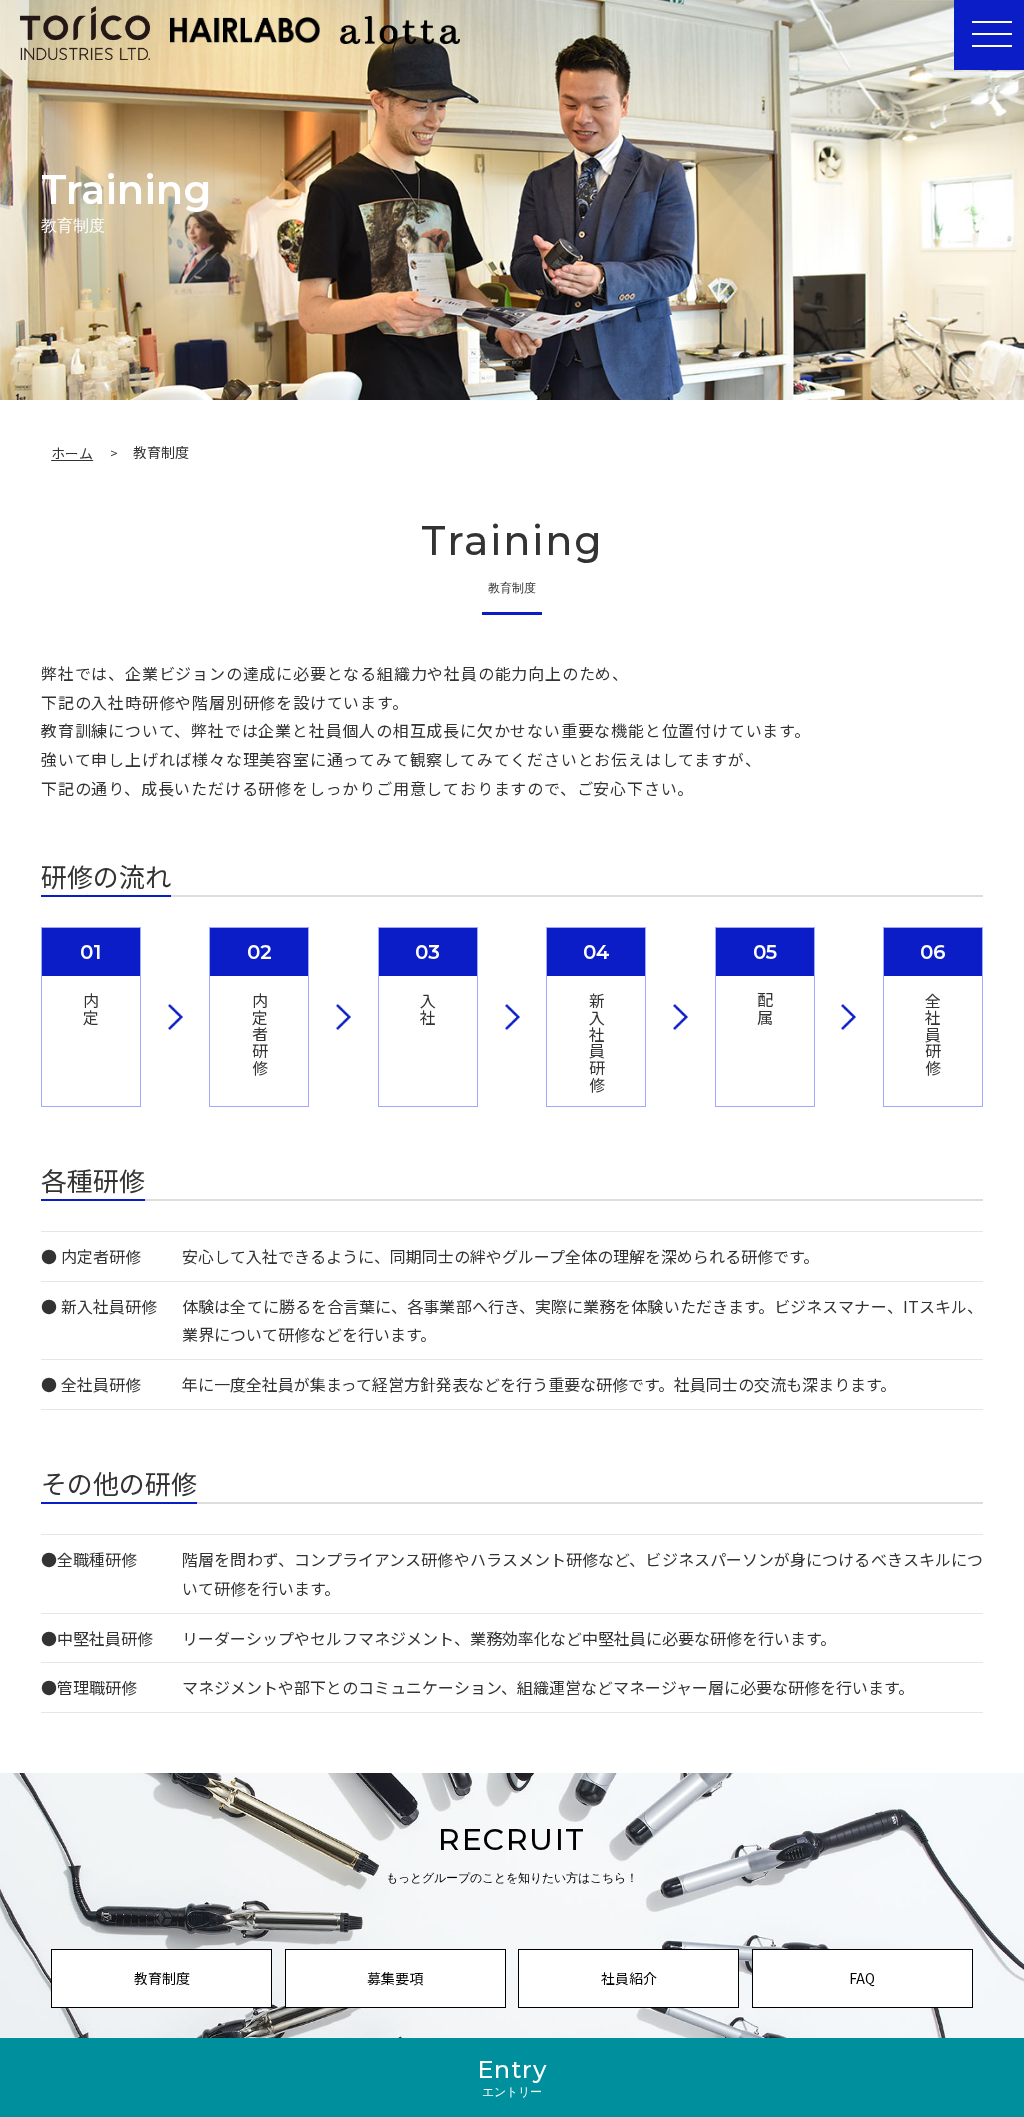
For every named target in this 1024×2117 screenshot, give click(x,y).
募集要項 (395, 1978)
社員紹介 (629, 1978)
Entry (512, 2077)
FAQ (862, 1978)
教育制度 (162, 1978)
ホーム (72, 453)
